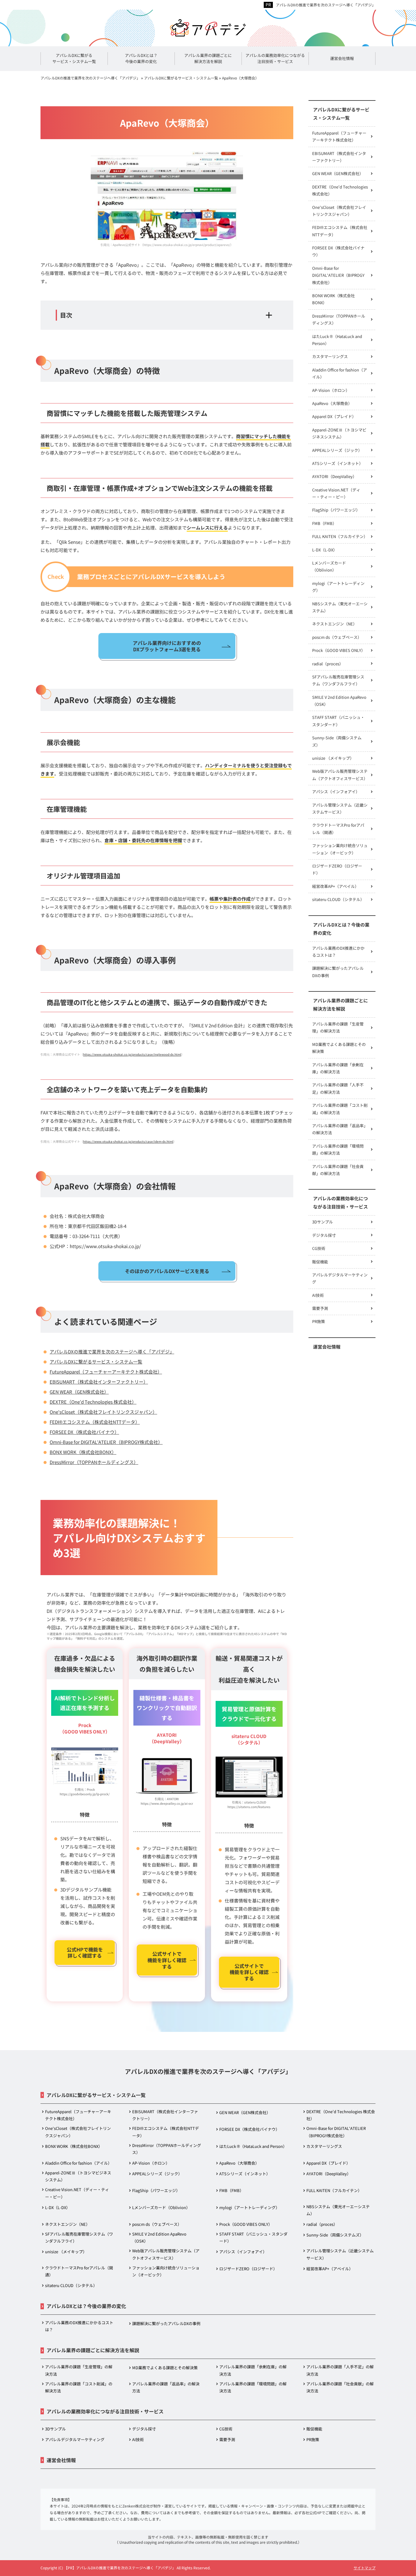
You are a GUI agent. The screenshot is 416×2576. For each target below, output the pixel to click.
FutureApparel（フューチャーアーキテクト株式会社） (106, 1372)
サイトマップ (365, 2568)
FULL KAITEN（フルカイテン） (340, 536)
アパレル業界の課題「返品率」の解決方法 (340, 1129)
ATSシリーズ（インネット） (338, 463)
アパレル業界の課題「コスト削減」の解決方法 (340, 1109)
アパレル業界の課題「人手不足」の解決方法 (338, 1088)
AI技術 (318, 1295)
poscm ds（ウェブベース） (337, 637)
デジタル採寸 (324, 1235)
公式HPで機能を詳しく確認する (85, 1953)
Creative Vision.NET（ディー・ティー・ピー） (336, 493)
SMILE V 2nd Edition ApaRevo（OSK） (339, 701)
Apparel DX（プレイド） (334, 416)
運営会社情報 (327, 1347)
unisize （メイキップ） (333, 758)
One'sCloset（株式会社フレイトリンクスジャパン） (103, 1412)
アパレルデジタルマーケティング (340, 1278)
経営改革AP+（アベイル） (335, 886)
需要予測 (320, 1308)
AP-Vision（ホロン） (331, 390)
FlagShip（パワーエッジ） (336, 510)
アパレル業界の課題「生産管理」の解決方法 (338, 1027)
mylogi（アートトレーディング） (338, 587)
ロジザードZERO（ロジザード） (337, 869)
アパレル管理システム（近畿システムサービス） (340, 808)
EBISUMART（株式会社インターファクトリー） (99, 1382)
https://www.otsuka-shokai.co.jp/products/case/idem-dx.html (128, 1141)
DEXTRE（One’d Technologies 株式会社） (93, 1402)
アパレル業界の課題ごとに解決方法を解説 (340, 1005)
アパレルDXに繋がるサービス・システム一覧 (96, 1362)
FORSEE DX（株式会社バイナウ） (84, 1432)
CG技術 (319, 1248)
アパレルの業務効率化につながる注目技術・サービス (340, 1202)
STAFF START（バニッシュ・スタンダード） (338, 721)
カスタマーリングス (330, 356)
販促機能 (320, 1262)
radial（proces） (328, 664)
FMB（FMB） (324, 523)
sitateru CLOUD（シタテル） (338, 899)
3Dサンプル (323, 1222)
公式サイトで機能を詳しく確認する (167, 1960)
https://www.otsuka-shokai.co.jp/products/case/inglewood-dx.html (132, 1054)
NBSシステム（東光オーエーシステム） (340, 607)
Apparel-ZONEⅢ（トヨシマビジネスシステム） (339, 433)
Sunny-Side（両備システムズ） (337, 741)
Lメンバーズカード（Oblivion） (329, 566)
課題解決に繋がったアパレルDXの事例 (338, 972)
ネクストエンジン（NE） (335, 624)
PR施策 (319, 1321)
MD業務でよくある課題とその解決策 (339, 1048)
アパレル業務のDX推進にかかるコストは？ (338, 952)
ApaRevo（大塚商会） (332, 403)
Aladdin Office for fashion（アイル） (340, 373)
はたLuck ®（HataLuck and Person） (337, 340)
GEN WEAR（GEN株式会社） (79, 1392)
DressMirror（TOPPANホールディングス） (94, 1462)
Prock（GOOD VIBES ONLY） (339, 650)
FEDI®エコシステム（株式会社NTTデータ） (95, 1422)
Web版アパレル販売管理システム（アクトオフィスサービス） (340, 775)
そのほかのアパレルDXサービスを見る (167, 1271)
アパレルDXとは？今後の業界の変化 (341, 929)
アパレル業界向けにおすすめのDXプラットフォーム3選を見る (167, 646)
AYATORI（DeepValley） (334, 476)
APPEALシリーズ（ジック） (337, 450)
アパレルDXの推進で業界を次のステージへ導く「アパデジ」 (326, 5)
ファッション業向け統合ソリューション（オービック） (340, 849)
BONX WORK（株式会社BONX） (83, 1452)
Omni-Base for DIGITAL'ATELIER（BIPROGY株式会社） (106, 1442)
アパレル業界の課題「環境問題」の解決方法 (338, 1149)
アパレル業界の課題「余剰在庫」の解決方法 (338, 1068)
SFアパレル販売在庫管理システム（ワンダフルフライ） (338, 680)
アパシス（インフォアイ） (336, 792)
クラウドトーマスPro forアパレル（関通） (338, 829)
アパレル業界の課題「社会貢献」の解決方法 (338, 1170)
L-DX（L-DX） (325, 550)
